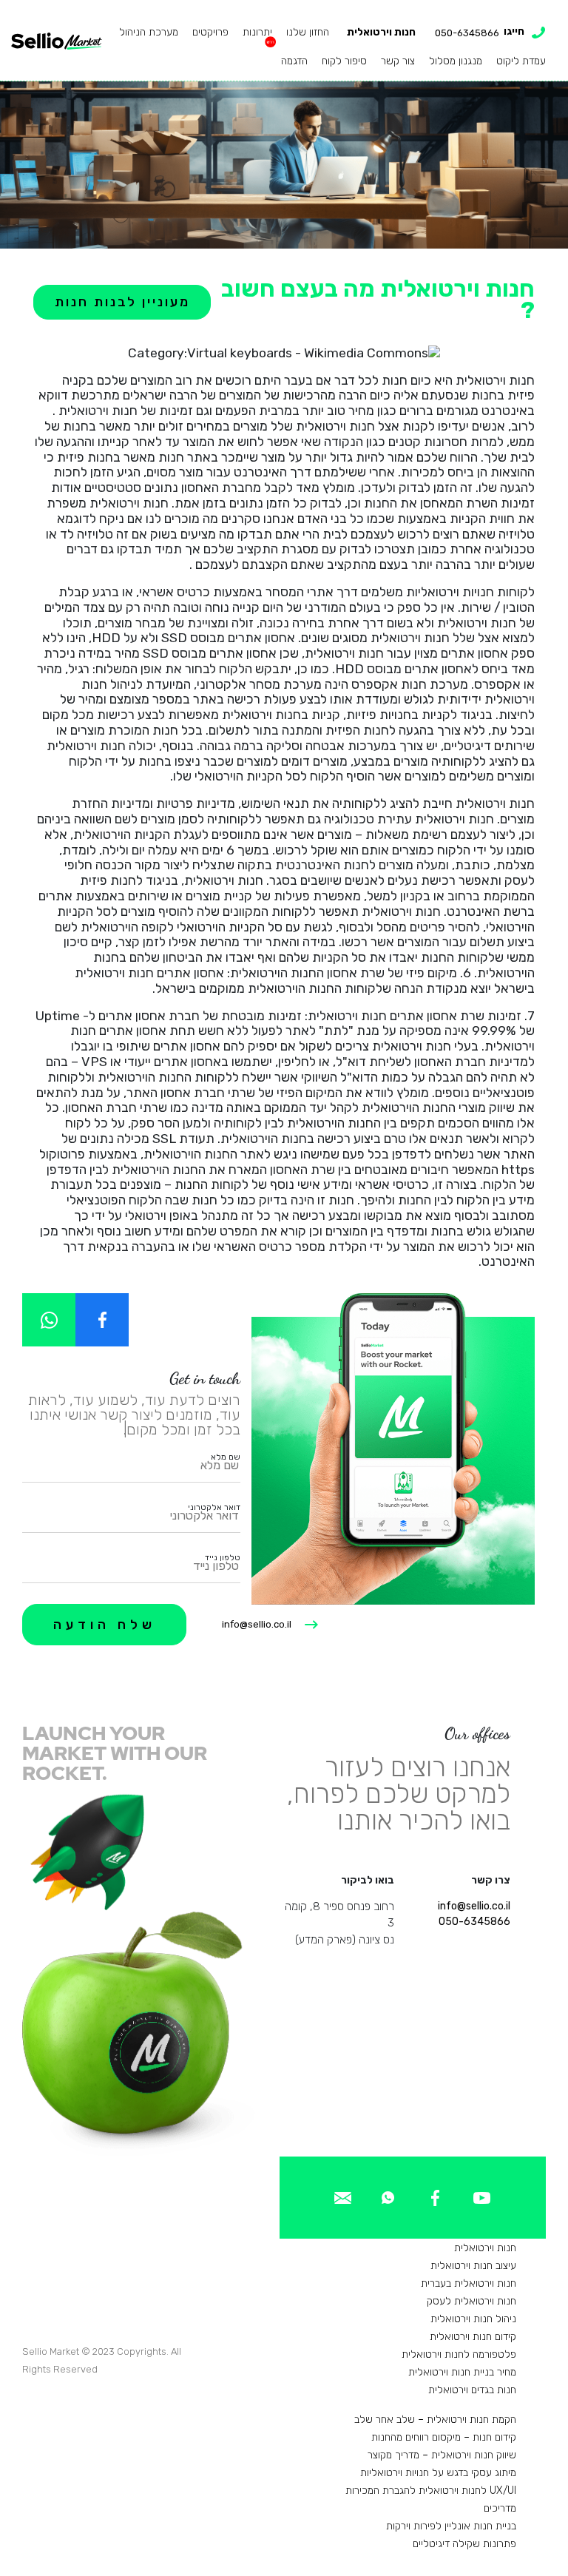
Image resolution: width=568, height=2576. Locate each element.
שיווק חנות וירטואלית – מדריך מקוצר (442, 2455)
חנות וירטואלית (381, 32)
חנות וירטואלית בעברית (469, 2283)
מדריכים (500, 2508)
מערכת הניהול (149, 32)
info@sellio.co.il (257, 1624)
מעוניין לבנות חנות (122, 302)
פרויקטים (210, 32)
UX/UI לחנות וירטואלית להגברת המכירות (431, 2491)
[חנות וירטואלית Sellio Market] (57, 40)
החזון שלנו (308, 32)
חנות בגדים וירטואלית (472, 2390)
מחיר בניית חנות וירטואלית (462, 2372)
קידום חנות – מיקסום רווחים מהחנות (444, 2437)
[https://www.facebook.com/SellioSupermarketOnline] (102, 1320)
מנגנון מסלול (456, 61)
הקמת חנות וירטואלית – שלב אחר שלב (435, 2420)
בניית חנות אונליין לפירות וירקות (451, 2526)
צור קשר (398, 61)
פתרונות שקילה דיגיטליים (464, 2544)
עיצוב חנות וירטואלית (473, 2266)
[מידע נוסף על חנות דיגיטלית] (482, 2197)
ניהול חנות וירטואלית (473, 2319)
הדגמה (294, 61)
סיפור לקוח (344, 61)
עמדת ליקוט (521, 61)
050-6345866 (474, 1922)
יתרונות (257, 32)
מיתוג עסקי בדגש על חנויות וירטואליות (438, 2473)
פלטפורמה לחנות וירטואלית (459, 2354)
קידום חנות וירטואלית (473, 2337)
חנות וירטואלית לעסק (471, 2301)
